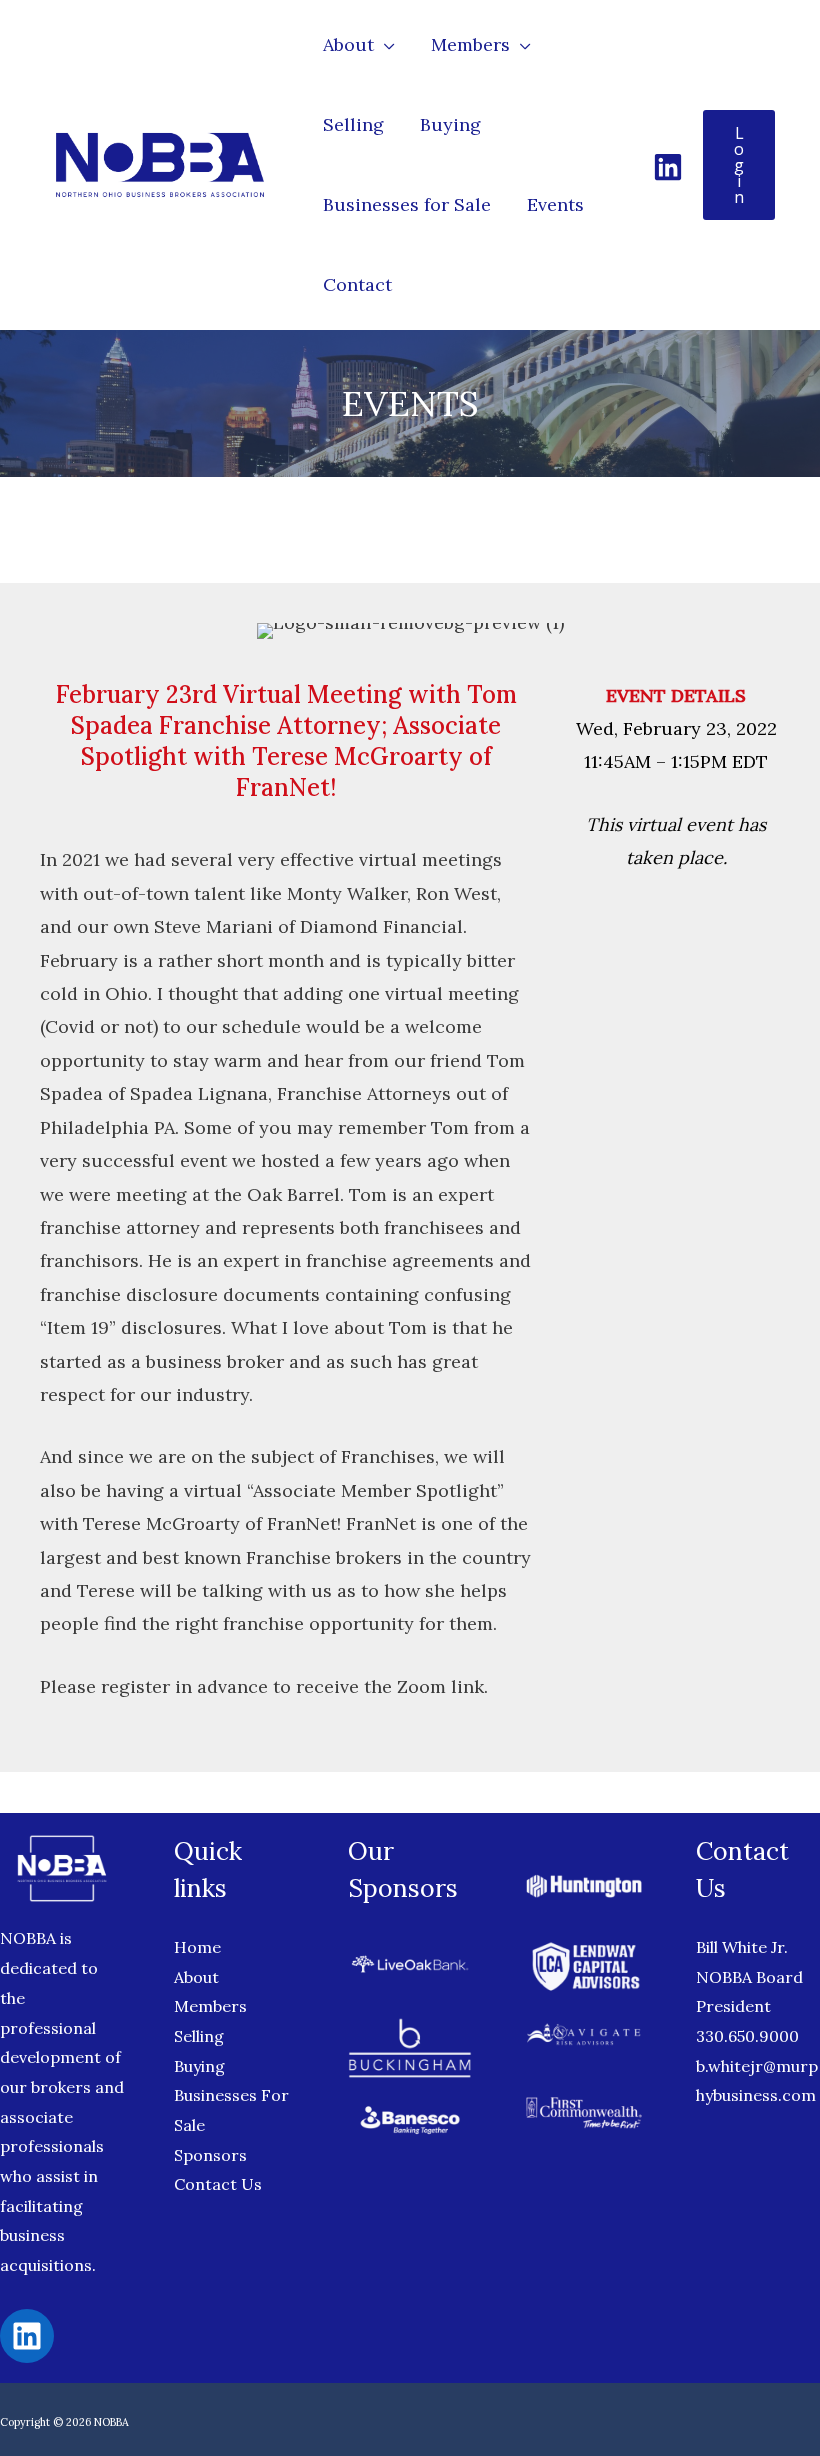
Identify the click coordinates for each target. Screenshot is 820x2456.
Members (470, 44)
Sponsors (210, 2155)
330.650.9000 (747, 2036)
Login (739, 165)
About (348, 44)
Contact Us (218, 2184)
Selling (353, 124)
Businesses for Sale (407, 204)
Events (555, 204)
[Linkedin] (668, 167)
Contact (357, 284)
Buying (450, 124)
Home (197, 1947)
